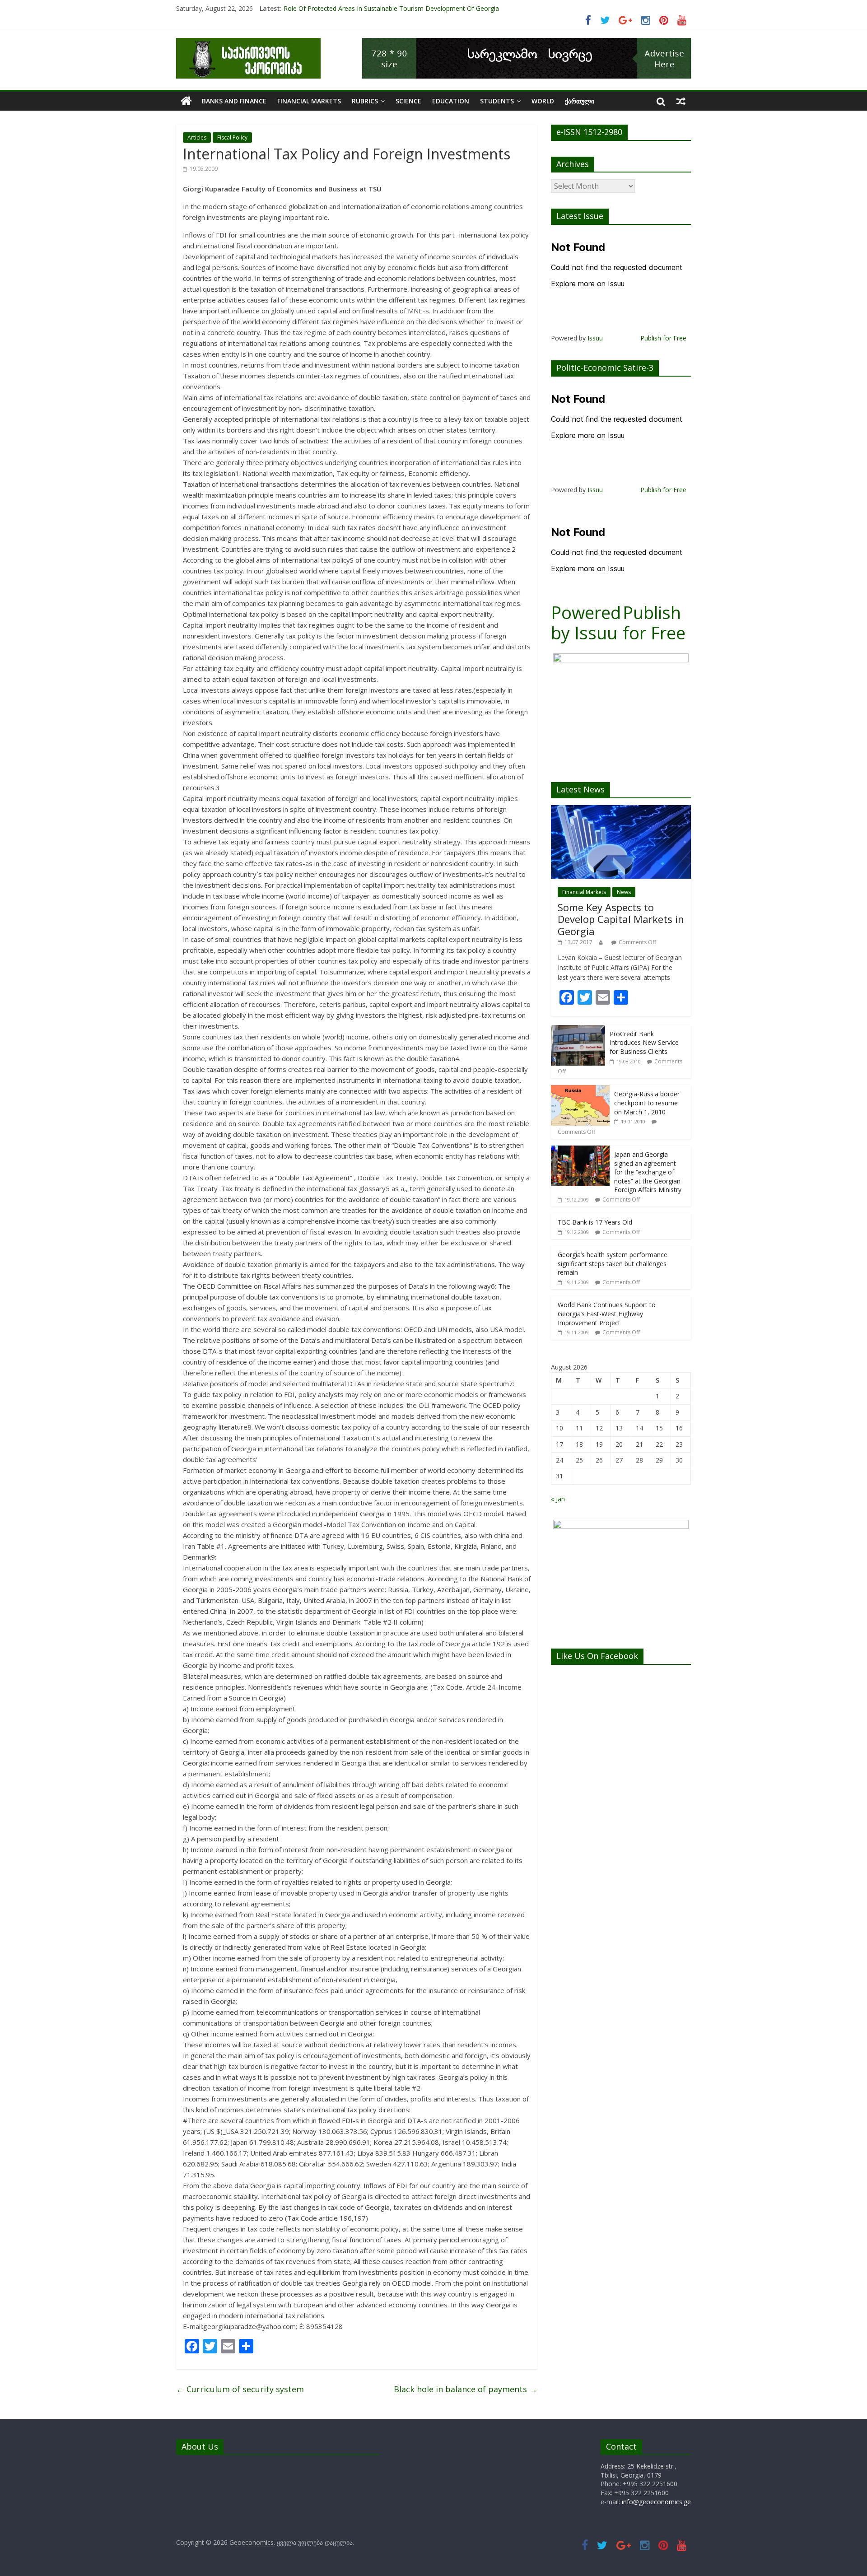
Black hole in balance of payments (466, 2389)
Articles (197, 137)
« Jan (558, 1499)
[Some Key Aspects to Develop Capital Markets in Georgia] (621, 810)
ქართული (580, 101)
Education (451, 101)
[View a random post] (681, 101)
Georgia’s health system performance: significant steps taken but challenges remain (613, 1263)
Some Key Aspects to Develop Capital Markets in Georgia (621, 919)
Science (408, 101)
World (543, 101)
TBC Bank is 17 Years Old (595, 1222)
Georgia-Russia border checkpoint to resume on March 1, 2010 (647, 1103)
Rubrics (365, 101)
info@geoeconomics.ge (656, 2502)
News (624, 892)
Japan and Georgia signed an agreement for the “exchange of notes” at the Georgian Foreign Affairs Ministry (648, 1172)
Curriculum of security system (240, 2389)
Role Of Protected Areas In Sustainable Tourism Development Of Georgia (391, 8)
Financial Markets (309, 101)
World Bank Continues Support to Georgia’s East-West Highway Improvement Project (607, 1314)
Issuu (595, 338)
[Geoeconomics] (248, 43)
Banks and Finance (234, 101)
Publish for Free (663, 338)
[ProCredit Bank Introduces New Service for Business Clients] (578, 1030)
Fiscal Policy (232, 137)
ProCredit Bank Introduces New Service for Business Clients (644, 1043)
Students (497, 101)
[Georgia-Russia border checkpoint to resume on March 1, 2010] (580, 1090)
